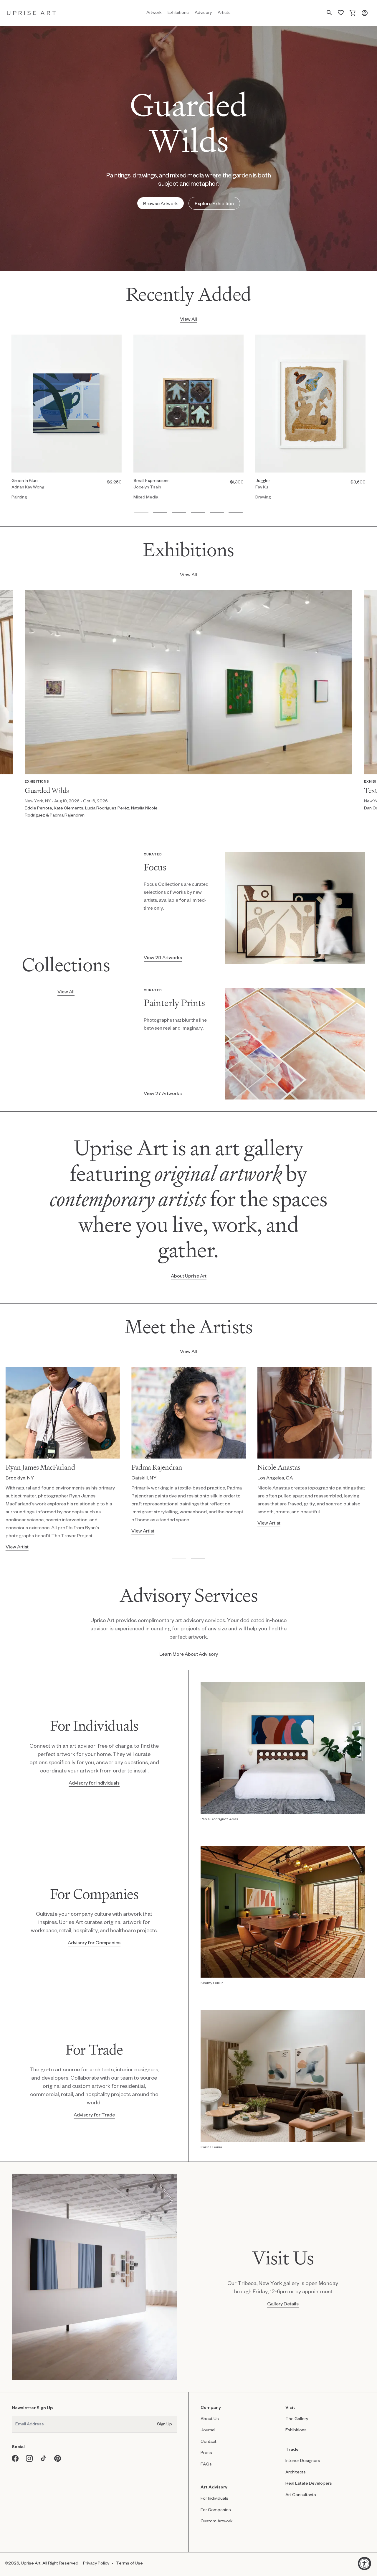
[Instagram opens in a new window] (29, 2458)
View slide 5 (217, 513)
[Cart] (353, 13)
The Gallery (297, 2418)
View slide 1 (141, 513)
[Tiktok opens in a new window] (44, 2458)
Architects (296, 2472)
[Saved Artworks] (341, 13)
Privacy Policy (96, 2563)
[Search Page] (329, 13)
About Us (210, 2418)
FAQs (206, 2464)
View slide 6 (236, 513)
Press (206, 2452)
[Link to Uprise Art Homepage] (32, 13)
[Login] (365, 13)
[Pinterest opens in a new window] (58, 2458)
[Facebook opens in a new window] (15, 2458)
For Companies (216, 2510)
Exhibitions (296, 2430)
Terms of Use (129, 2563)
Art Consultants (301, 2494)
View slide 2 (160, 513)
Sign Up (164, 2424)
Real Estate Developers (309, 2483)
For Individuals (214, 2498)
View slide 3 (179, 513)
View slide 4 (198, 513)
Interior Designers (303, 2460)
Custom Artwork (217, 2521)
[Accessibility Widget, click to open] (364, 2563)
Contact (209, 2441)
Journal (208, 2430)
